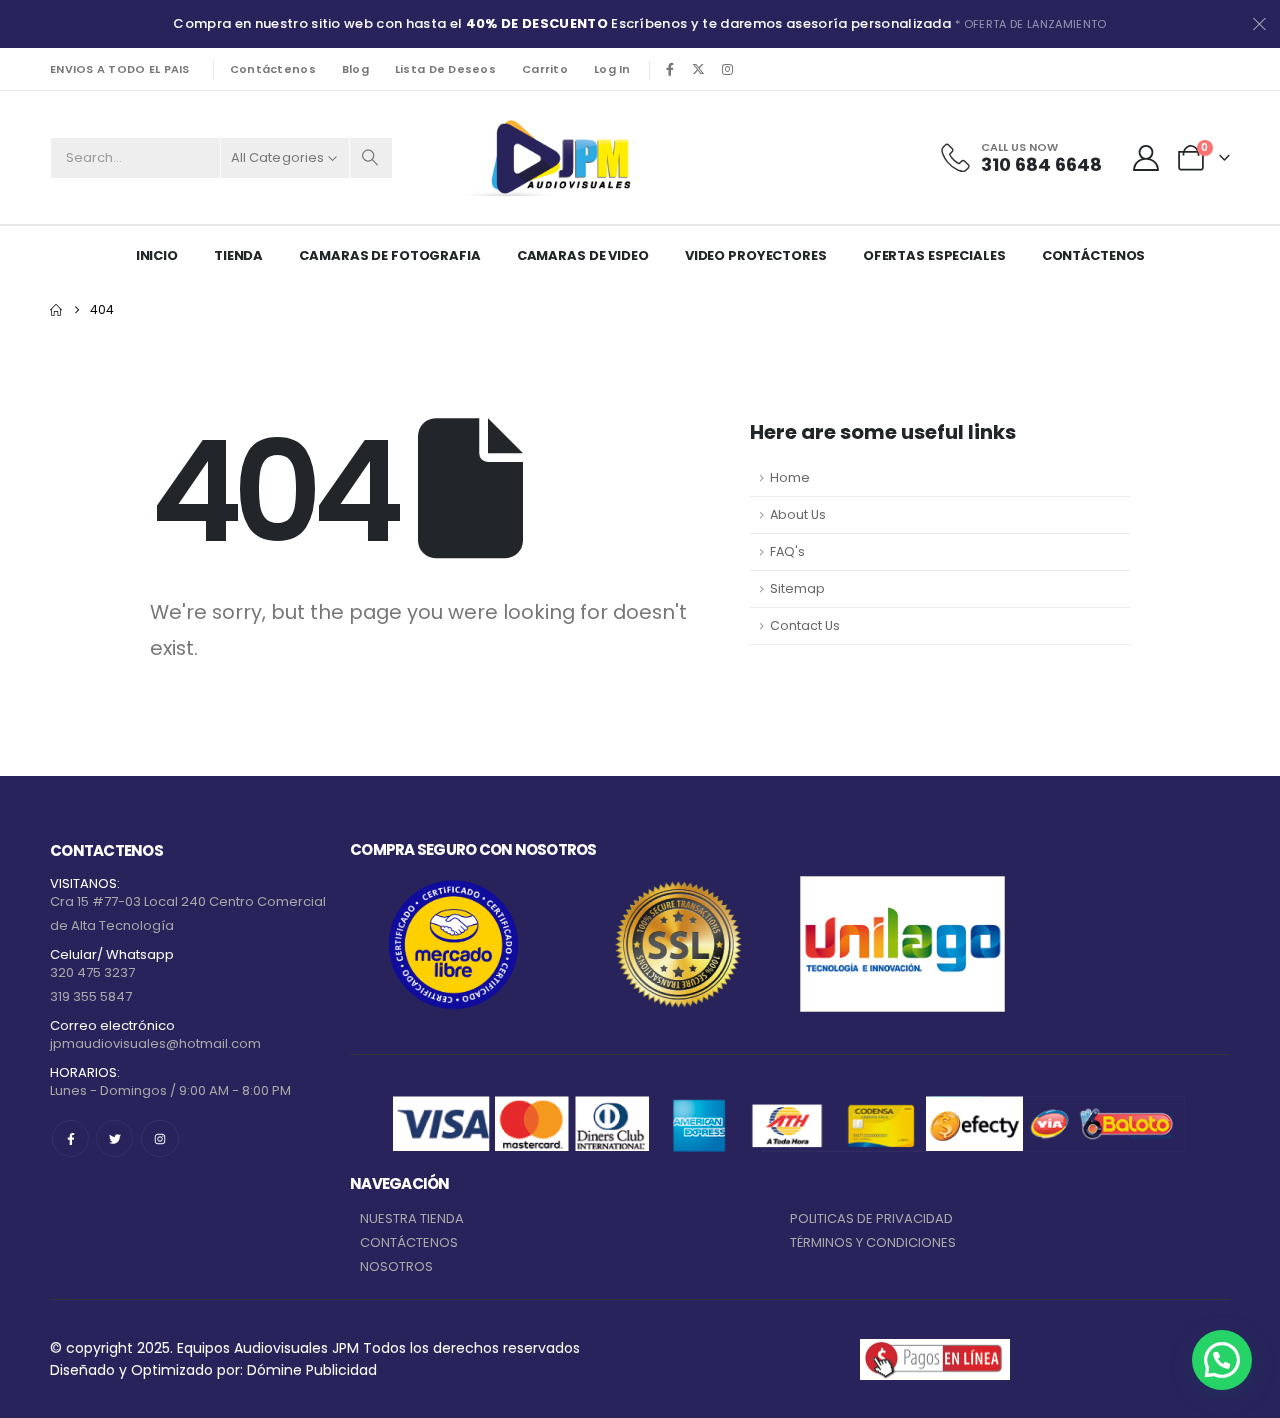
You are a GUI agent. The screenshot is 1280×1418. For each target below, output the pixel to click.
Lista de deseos (445, 69)
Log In (612, 69)
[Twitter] (114, 1138)
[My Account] (1146, 158)
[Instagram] (728, 69)
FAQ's (787, 551)
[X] (699, 69)
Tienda (238, 255)
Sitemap (797, 588)
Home (790, 477)
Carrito (545, 69)
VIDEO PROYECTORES (756, 255)
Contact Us (805, 625)
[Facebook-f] (70, 1138)
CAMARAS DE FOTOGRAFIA (389, 255)
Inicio (157, 255)
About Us (798, 514)
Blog (355, 69)
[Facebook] (670, 69)
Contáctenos (273, 69)
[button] (1222, 1360)
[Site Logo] (557, 157)
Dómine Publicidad (312, 1370)
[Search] (371, 158)
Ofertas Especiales (934, 255)
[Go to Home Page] (56, 310)
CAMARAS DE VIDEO (583, 255)
